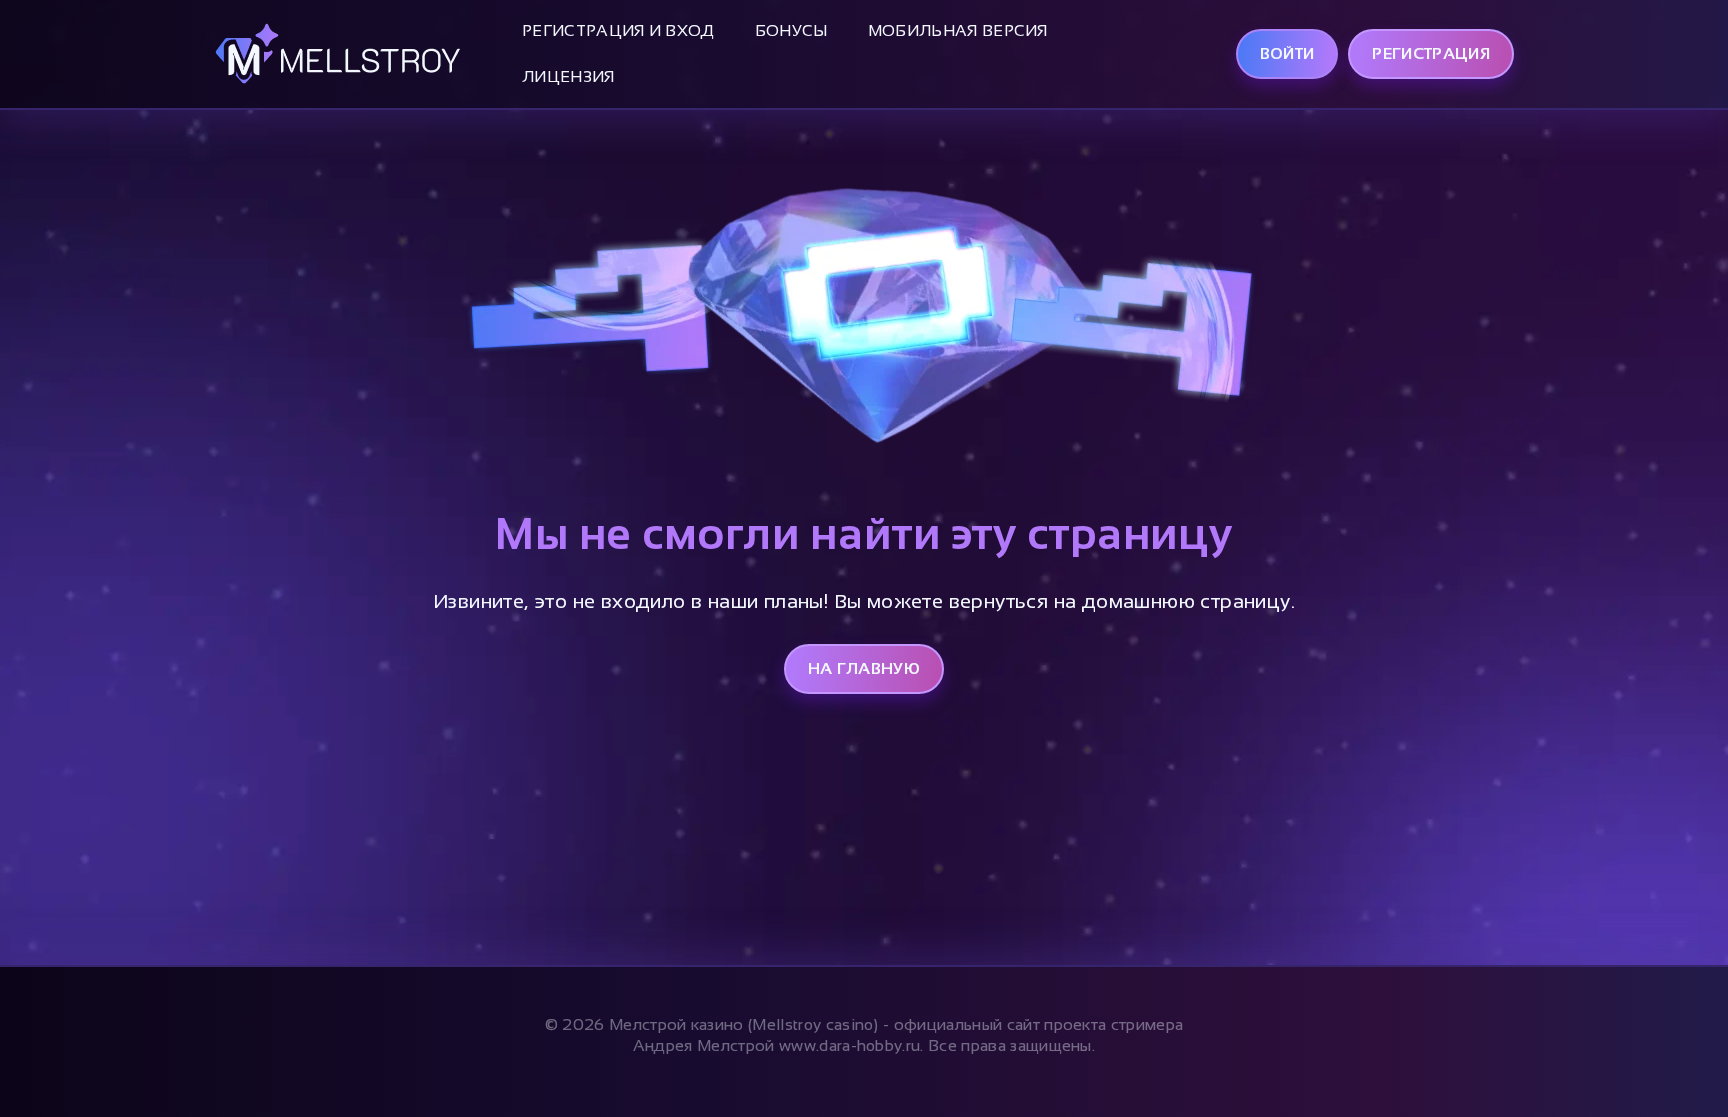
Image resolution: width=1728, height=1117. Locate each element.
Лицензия (568, 76)
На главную (864, 668)
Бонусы (791, 30)
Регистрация (1431, 53)
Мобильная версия (958, 30)
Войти (1287, 53)
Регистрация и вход (618, 30)
